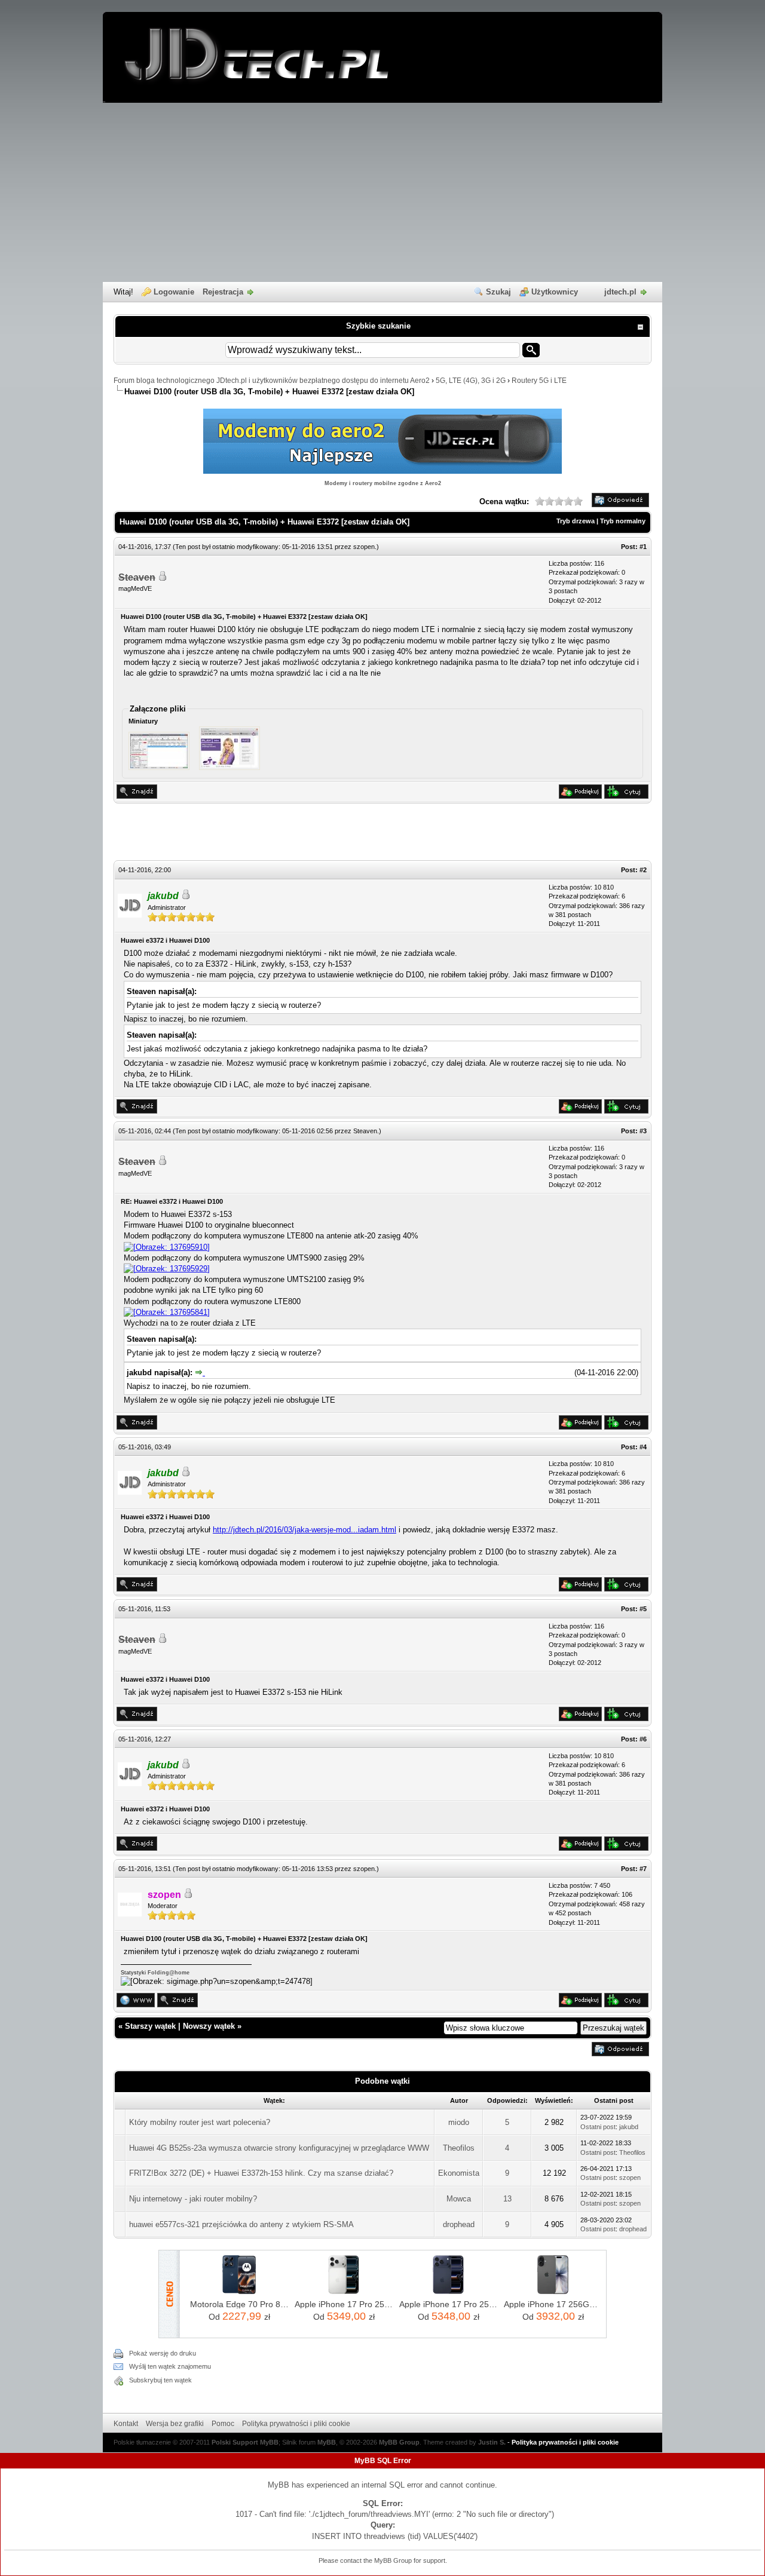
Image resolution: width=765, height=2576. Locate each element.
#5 (643, 1609)
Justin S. (492, 2442)
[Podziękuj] (580, 796)
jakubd (629, 2127)
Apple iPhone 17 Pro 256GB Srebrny (344, 2304)
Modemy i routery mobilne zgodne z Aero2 (383, 483)
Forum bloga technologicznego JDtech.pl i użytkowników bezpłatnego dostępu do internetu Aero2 (272, 381)
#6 (643, 1739)
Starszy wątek (150, 2026)
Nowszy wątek (209, 2026)
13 (507, 2199)
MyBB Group (399, 2442)
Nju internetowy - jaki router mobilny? (193, 2199)
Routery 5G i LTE (539, 381)
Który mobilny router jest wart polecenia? (200, 2122)
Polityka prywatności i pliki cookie (296, 2424)
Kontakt (126, 2424)
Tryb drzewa (576, 521)
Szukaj (498, 292)
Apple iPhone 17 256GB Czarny (553, 2304)
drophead (459, 2224)
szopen (364, 547)
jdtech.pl (620, 292)
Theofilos (459, 2148)
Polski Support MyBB (245, 2442)
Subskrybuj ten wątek (160, 2380)
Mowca (459, 2199)
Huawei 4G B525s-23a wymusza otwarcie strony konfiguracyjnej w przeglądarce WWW (279, 2148)
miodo (459, 2122)
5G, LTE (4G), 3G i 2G (471, 381)
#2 (643, 870)
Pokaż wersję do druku (163, 2353)
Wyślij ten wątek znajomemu (170, 2366)
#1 (643, 547)
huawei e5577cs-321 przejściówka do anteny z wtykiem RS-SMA (241, 2224)
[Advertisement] (382, 192)
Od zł (239, 2316)
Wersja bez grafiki (175, 2424)
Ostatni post (598, 2127)
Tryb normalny (623, 521)
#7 (643, 1869)
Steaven (365, 1131)
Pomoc (223, 2424)
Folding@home (169, 1973)
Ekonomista (459, 2173)
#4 (643, 1447)
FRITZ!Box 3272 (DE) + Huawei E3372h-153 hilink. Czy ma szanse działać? (261, 2173)
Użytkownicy (555, 292)
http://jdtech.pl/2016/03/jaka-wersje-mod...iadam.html (305, 1530)
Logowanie (174, 292)
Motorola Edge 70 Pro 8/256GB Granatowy (239, 2304)
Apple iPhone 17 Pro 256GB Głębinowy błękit (449, 2304)
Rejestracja (223, 292)
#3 (643, 1131)
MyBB (327, 2442)
